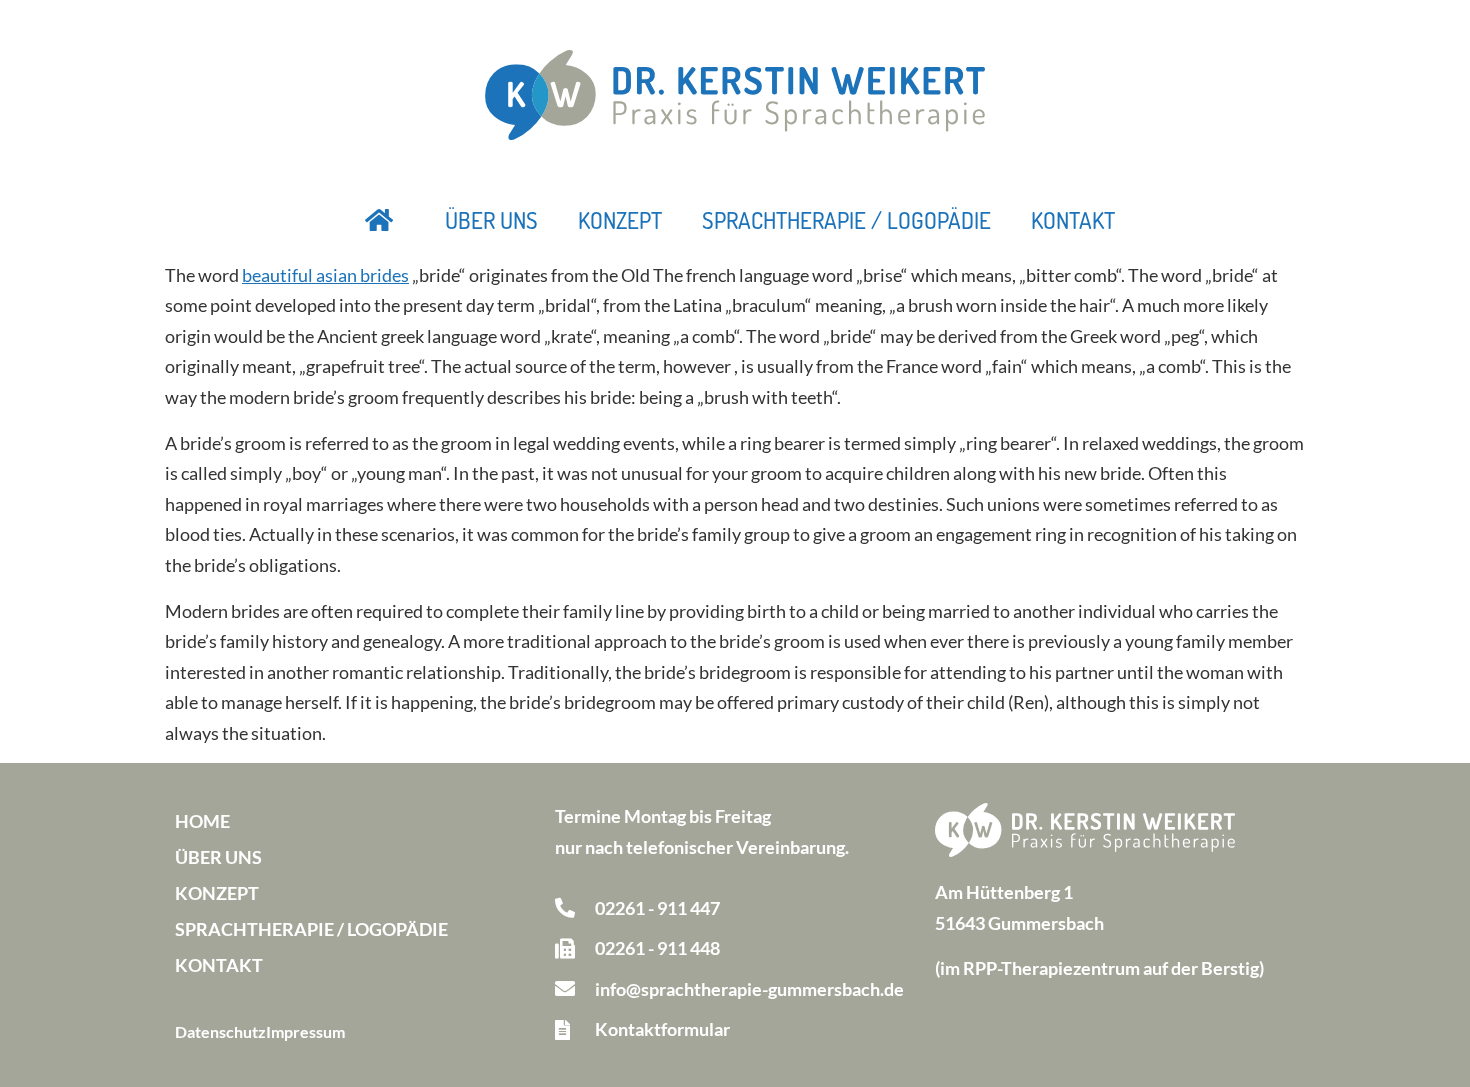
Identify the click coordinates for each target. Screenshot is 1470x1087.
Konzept (620, 220)
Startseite (380, 220)
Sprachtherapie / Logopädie (846, 220)
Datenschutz (220, 1031)
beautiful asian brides (325, 275)
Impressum (305, 1031)
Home (202, 821)
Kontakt (1073, 220)
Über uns (491, 220)
